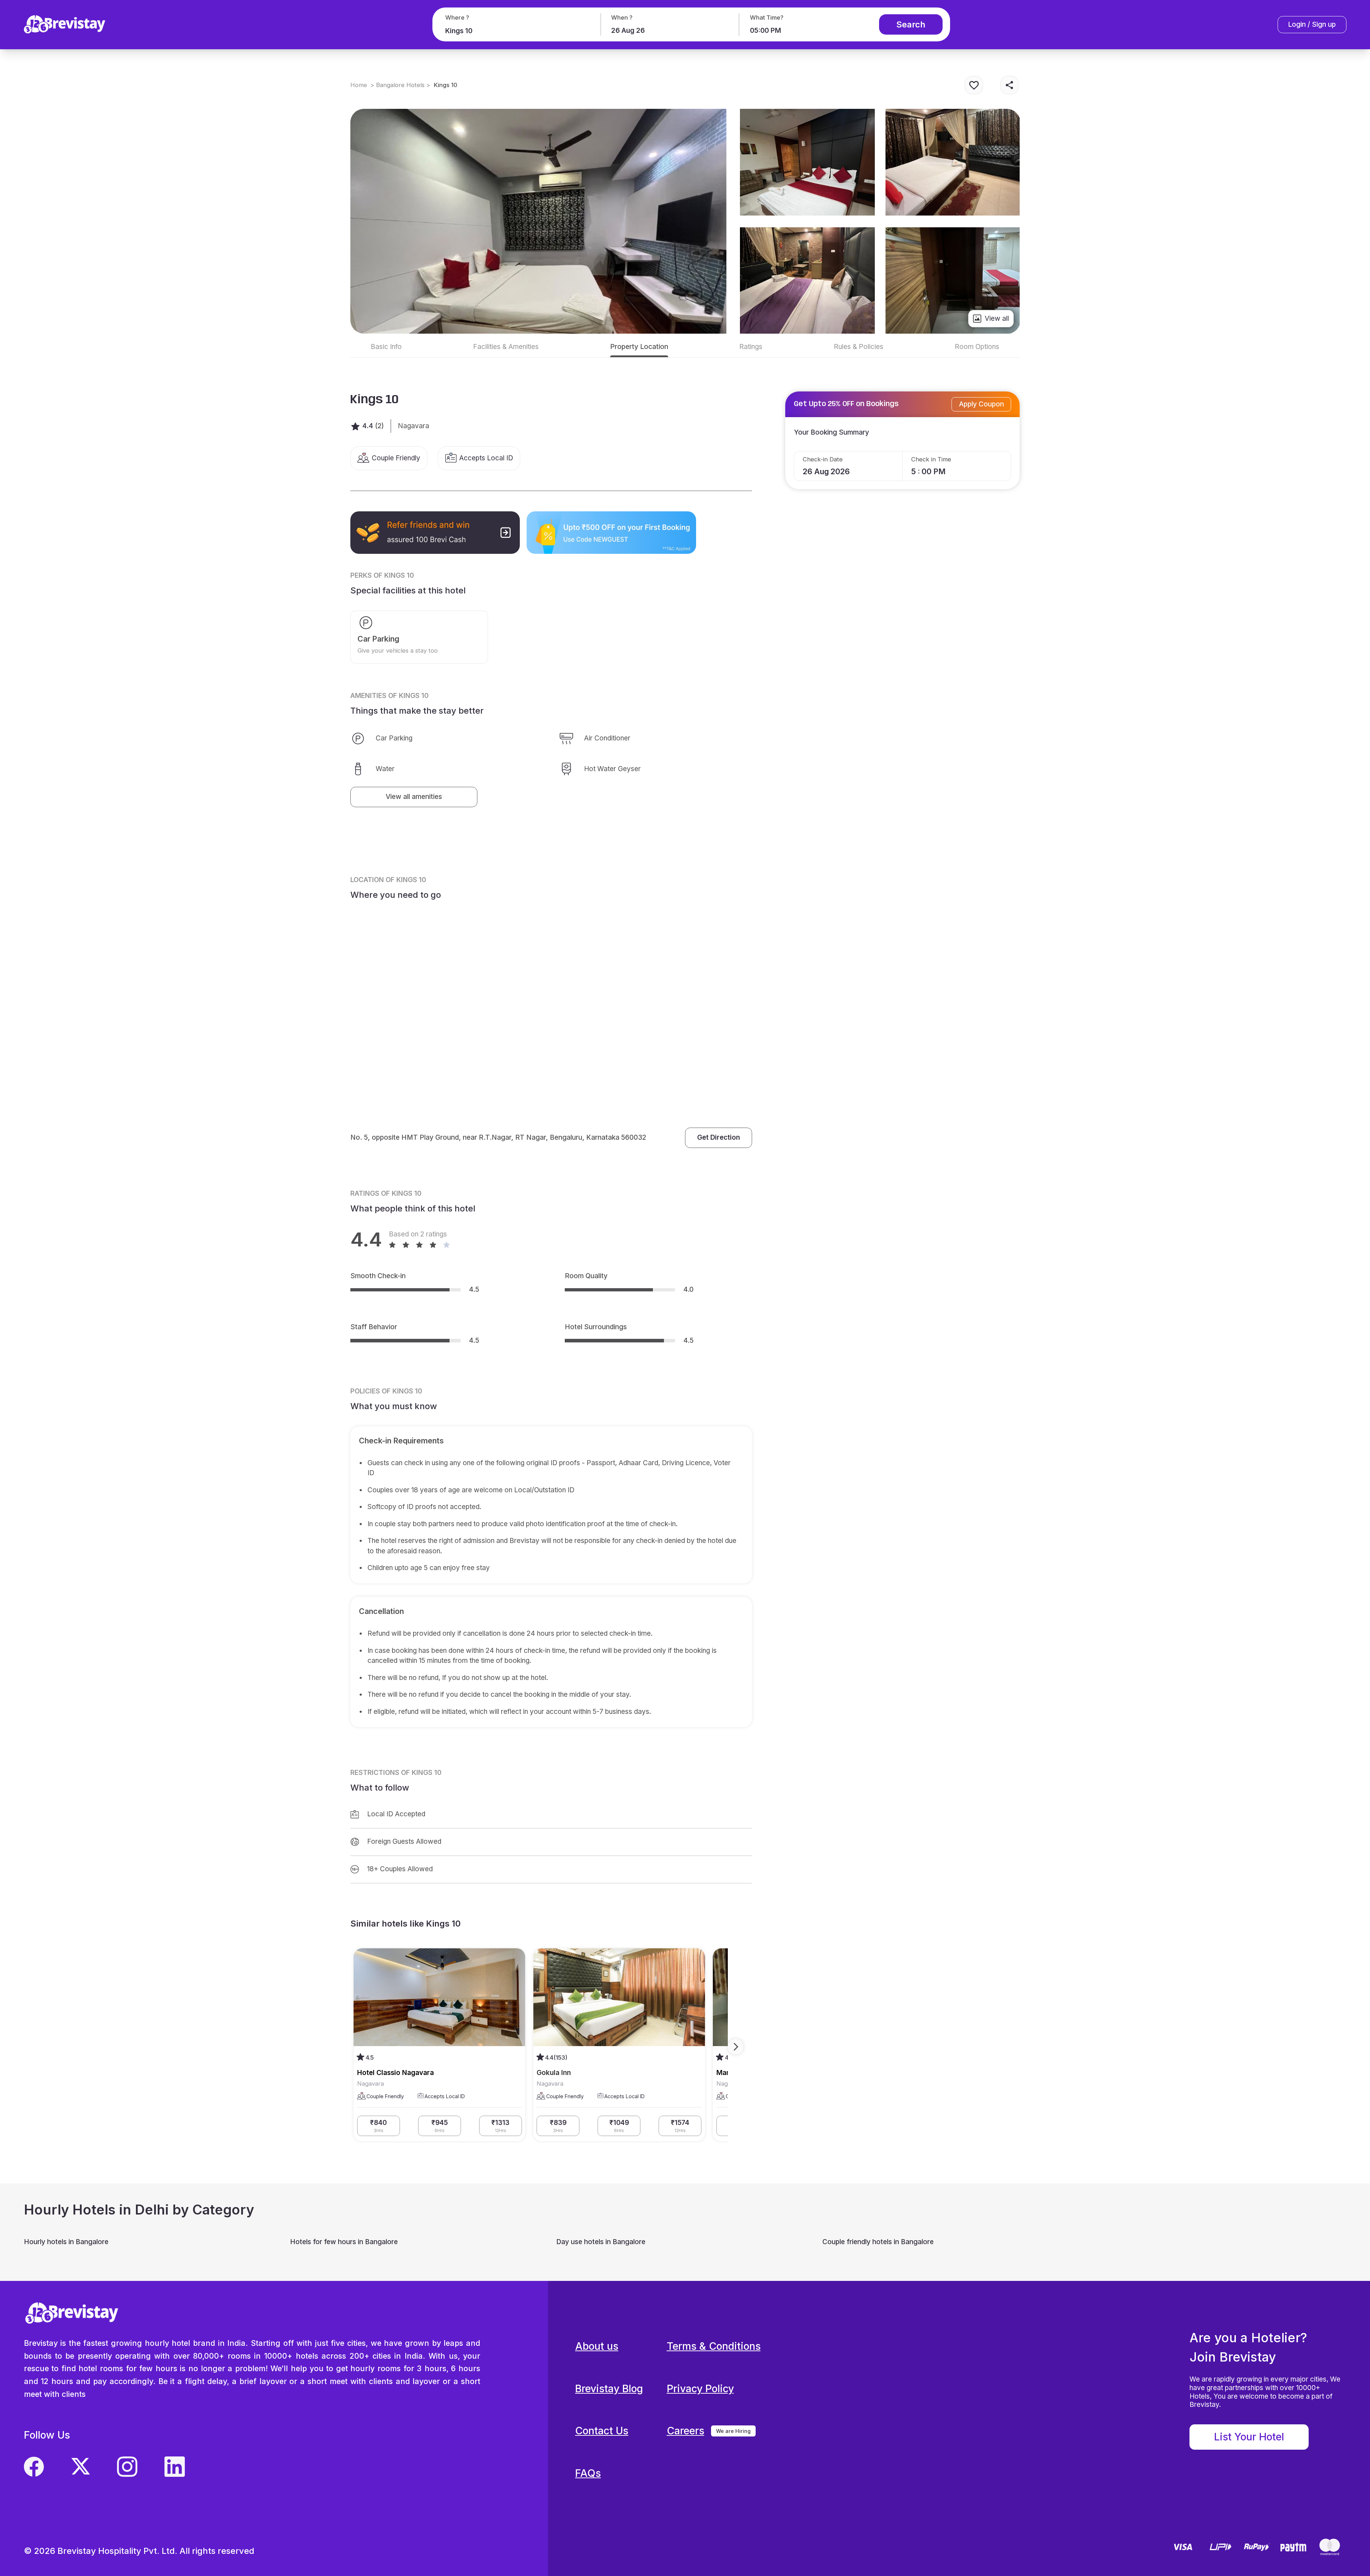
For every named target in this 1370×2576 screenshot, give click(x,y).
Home (359, 85)
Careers (686, 2431)
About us (597, 2346)
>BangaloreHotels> (400, 85)
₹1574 (680, 2126)
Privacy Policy (700, 2388)
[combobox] (515, 31)
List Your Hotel (1249, 2437)
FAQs (588, 2473)
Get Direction (719, 1137)
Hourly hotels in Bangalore (66, 2242)
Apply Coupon (981, 404)
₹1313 (500, 2126)
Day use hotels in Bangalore (601, 2242)
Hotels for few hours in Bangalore (344, 2242)
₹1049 (619, 2126)
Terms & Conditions (714, 2346)
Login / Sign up (1312, 24)
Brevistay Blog (609, 2388)
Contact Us (602, 2431)
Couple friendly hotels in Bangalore (878, 2242)
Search (911, 24)
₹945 (440, 2126)
